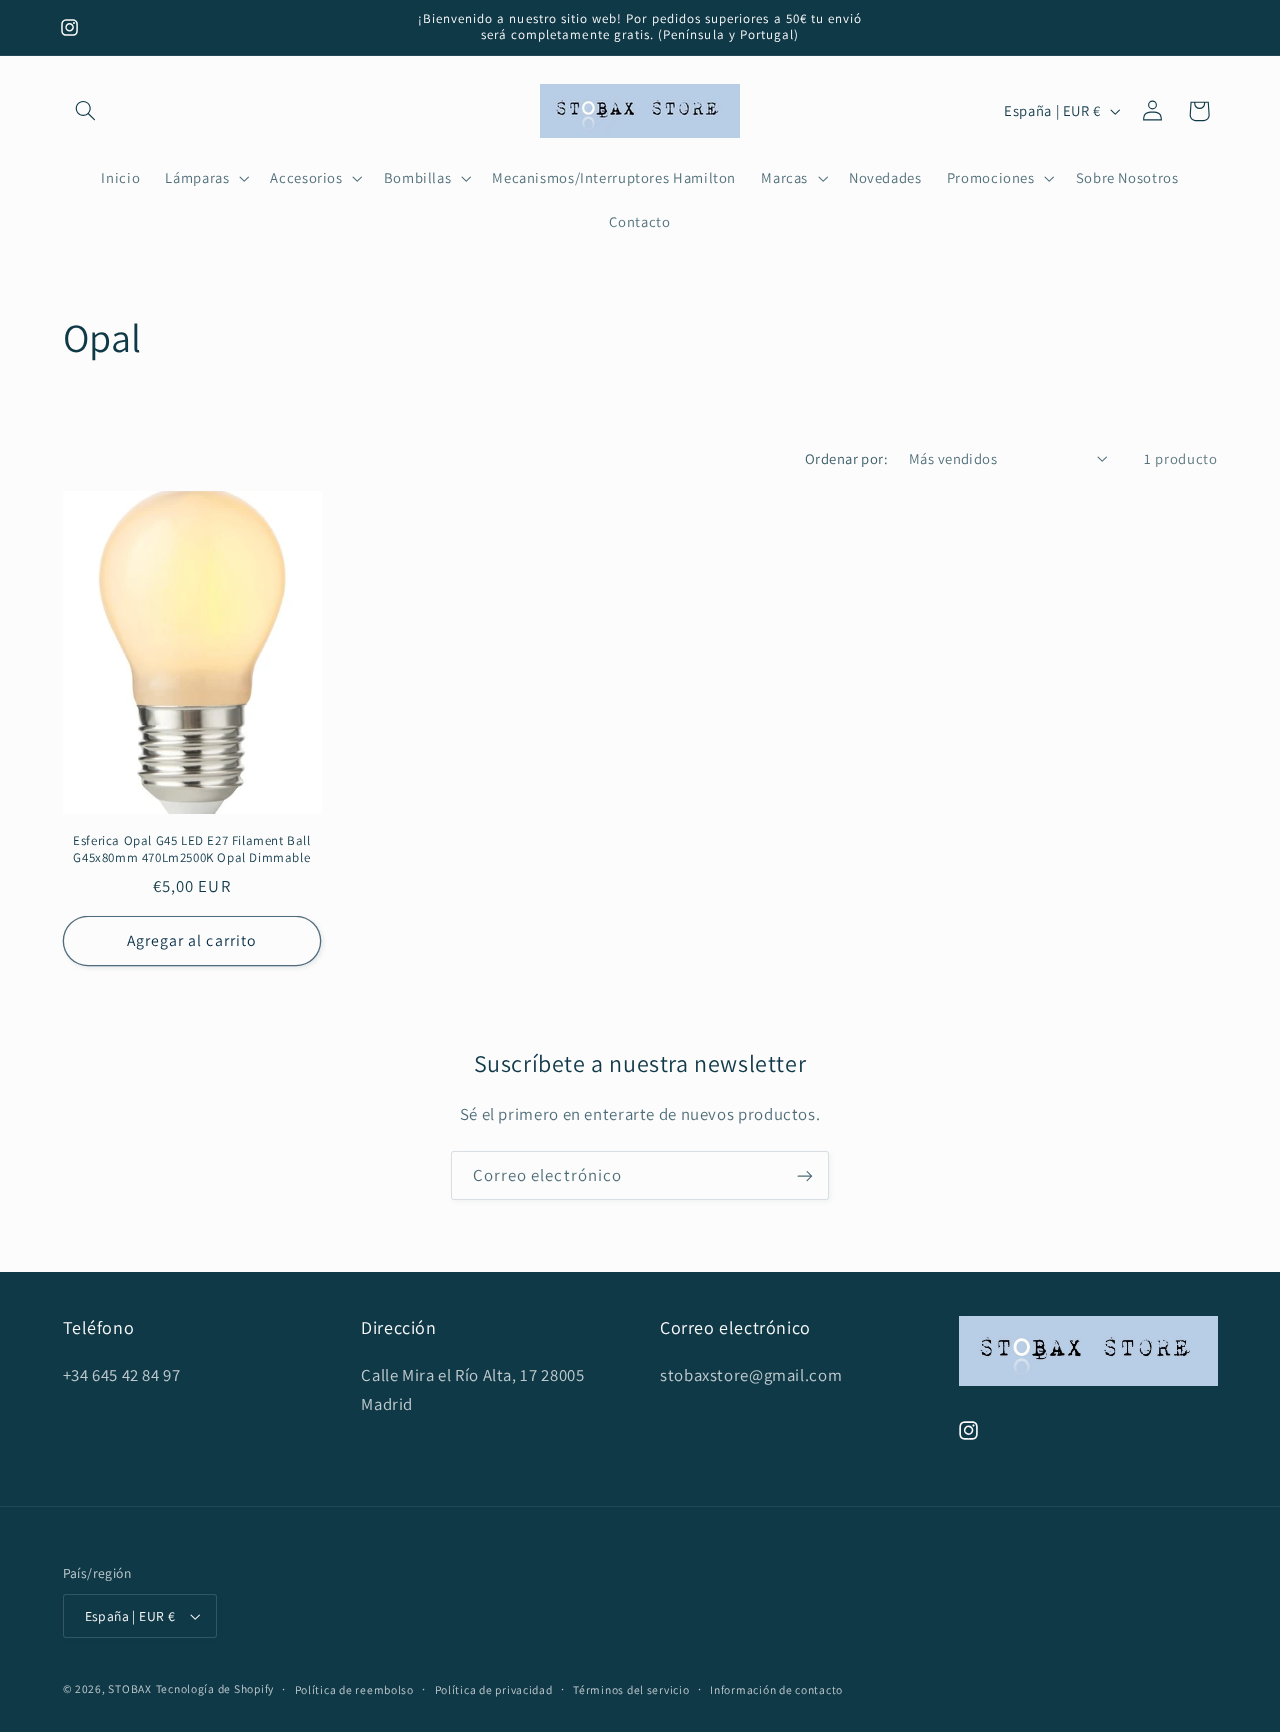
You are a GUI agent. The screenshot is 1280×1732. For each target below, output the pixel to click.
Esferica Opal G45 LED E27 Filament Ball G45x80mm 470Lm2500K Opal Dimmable (191, 849)
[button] (86, 111)
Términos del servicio (631, 1689)
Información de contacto (776, 1689)
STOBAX (129, 1688)
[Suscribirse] (805, 1175)
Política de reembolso (354, 1689)
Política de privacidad (494, 1689)
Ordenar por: (846, 458)
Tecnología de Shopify (215, 1688)
